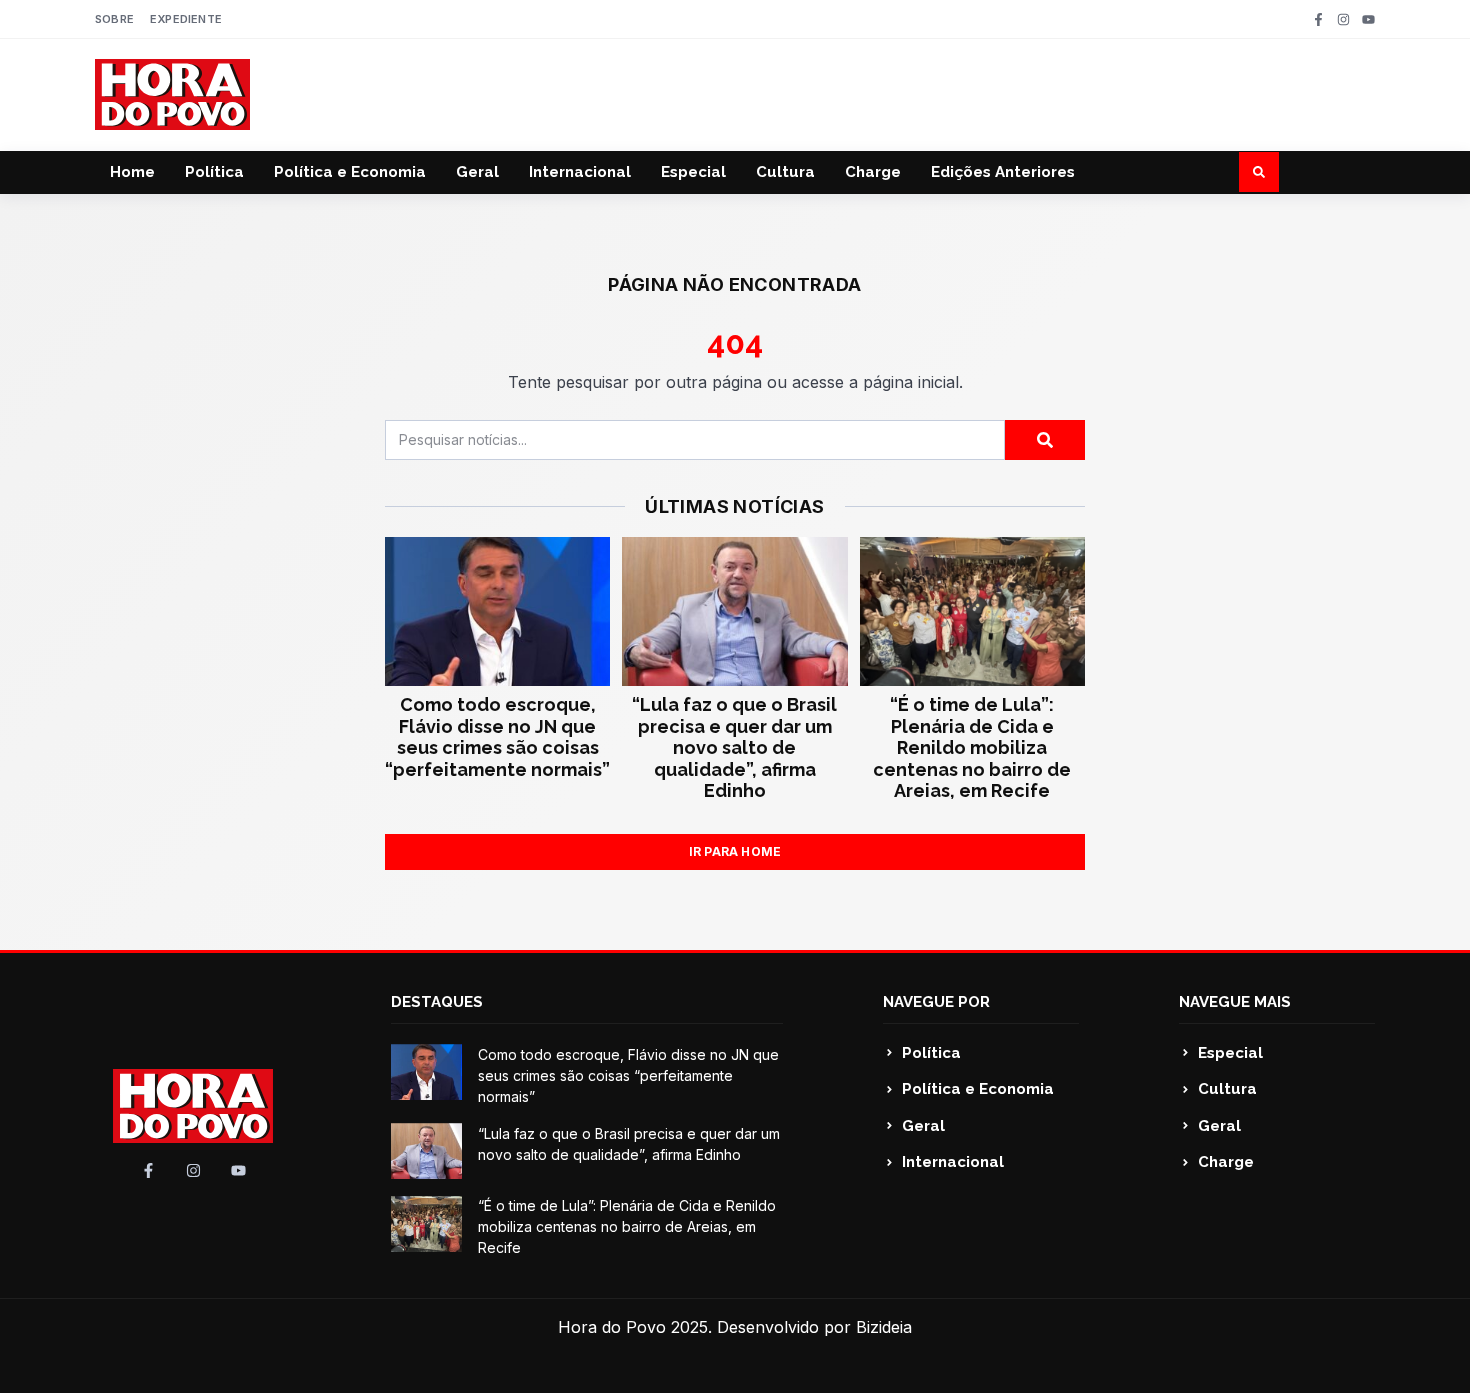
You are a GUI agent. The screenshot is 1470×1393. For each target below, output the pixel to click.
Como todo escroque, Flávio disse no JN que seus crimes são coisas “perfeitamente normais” (497, 737)
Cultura (785, 172)
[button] (1259, 172)
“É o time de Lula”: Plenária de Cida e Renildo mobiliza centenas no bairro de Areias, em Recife (972, 747)
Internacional (580, 172)
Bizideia (884, 1327)
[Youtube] (1368, 19)
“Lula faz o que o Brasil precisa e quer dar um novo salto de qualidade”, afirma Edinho (734, 747)
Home (132, 172)
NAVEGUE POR (936, 1002)
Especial (693, 172)
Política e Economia (350, 172)
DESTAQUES (437, 1002)
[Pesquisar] (1045, 440)
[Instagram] (1343, 19)
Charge (873, 172)
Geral (477, 172)
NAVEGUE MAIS (1235, 1002)
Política (214, 172)
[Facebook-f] (1318, 19)
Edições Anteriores (1003, 172)
